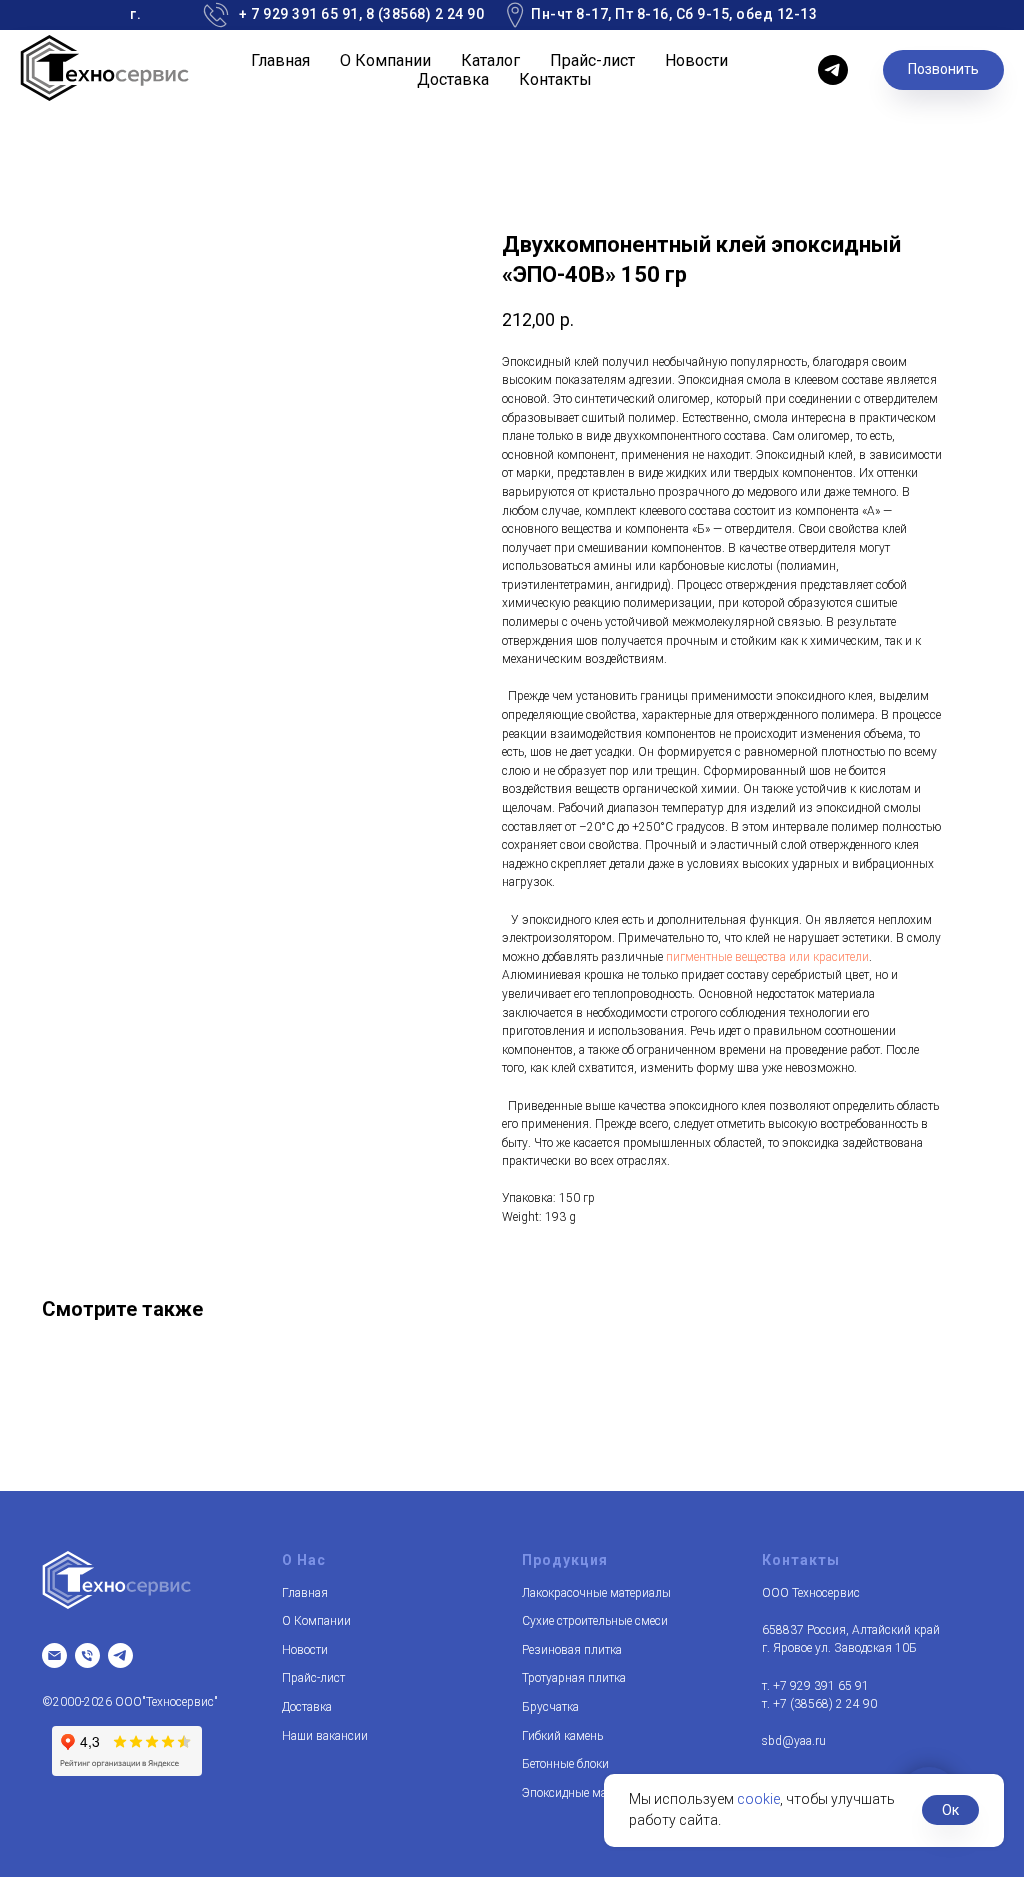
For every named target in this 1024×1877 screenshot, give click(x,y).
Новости (696, 60)
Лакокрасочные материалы (596, 1593)
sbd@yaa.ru (794, 1741)
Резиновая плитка (572, 1650)
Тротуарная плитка (574, 1678)
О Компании (385, 60)
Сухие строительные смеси (595, 1621)
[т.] (87, 1655)
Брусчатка (550, 1707)
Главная (280, 60)
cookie (758, 1799)
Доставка (453, 79)
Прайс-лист (592, 60)
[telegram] (833, 70)
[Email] (54, 1655)
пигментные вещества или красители (767, 957)
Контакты (555, 79)
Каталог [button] (490, 60)
